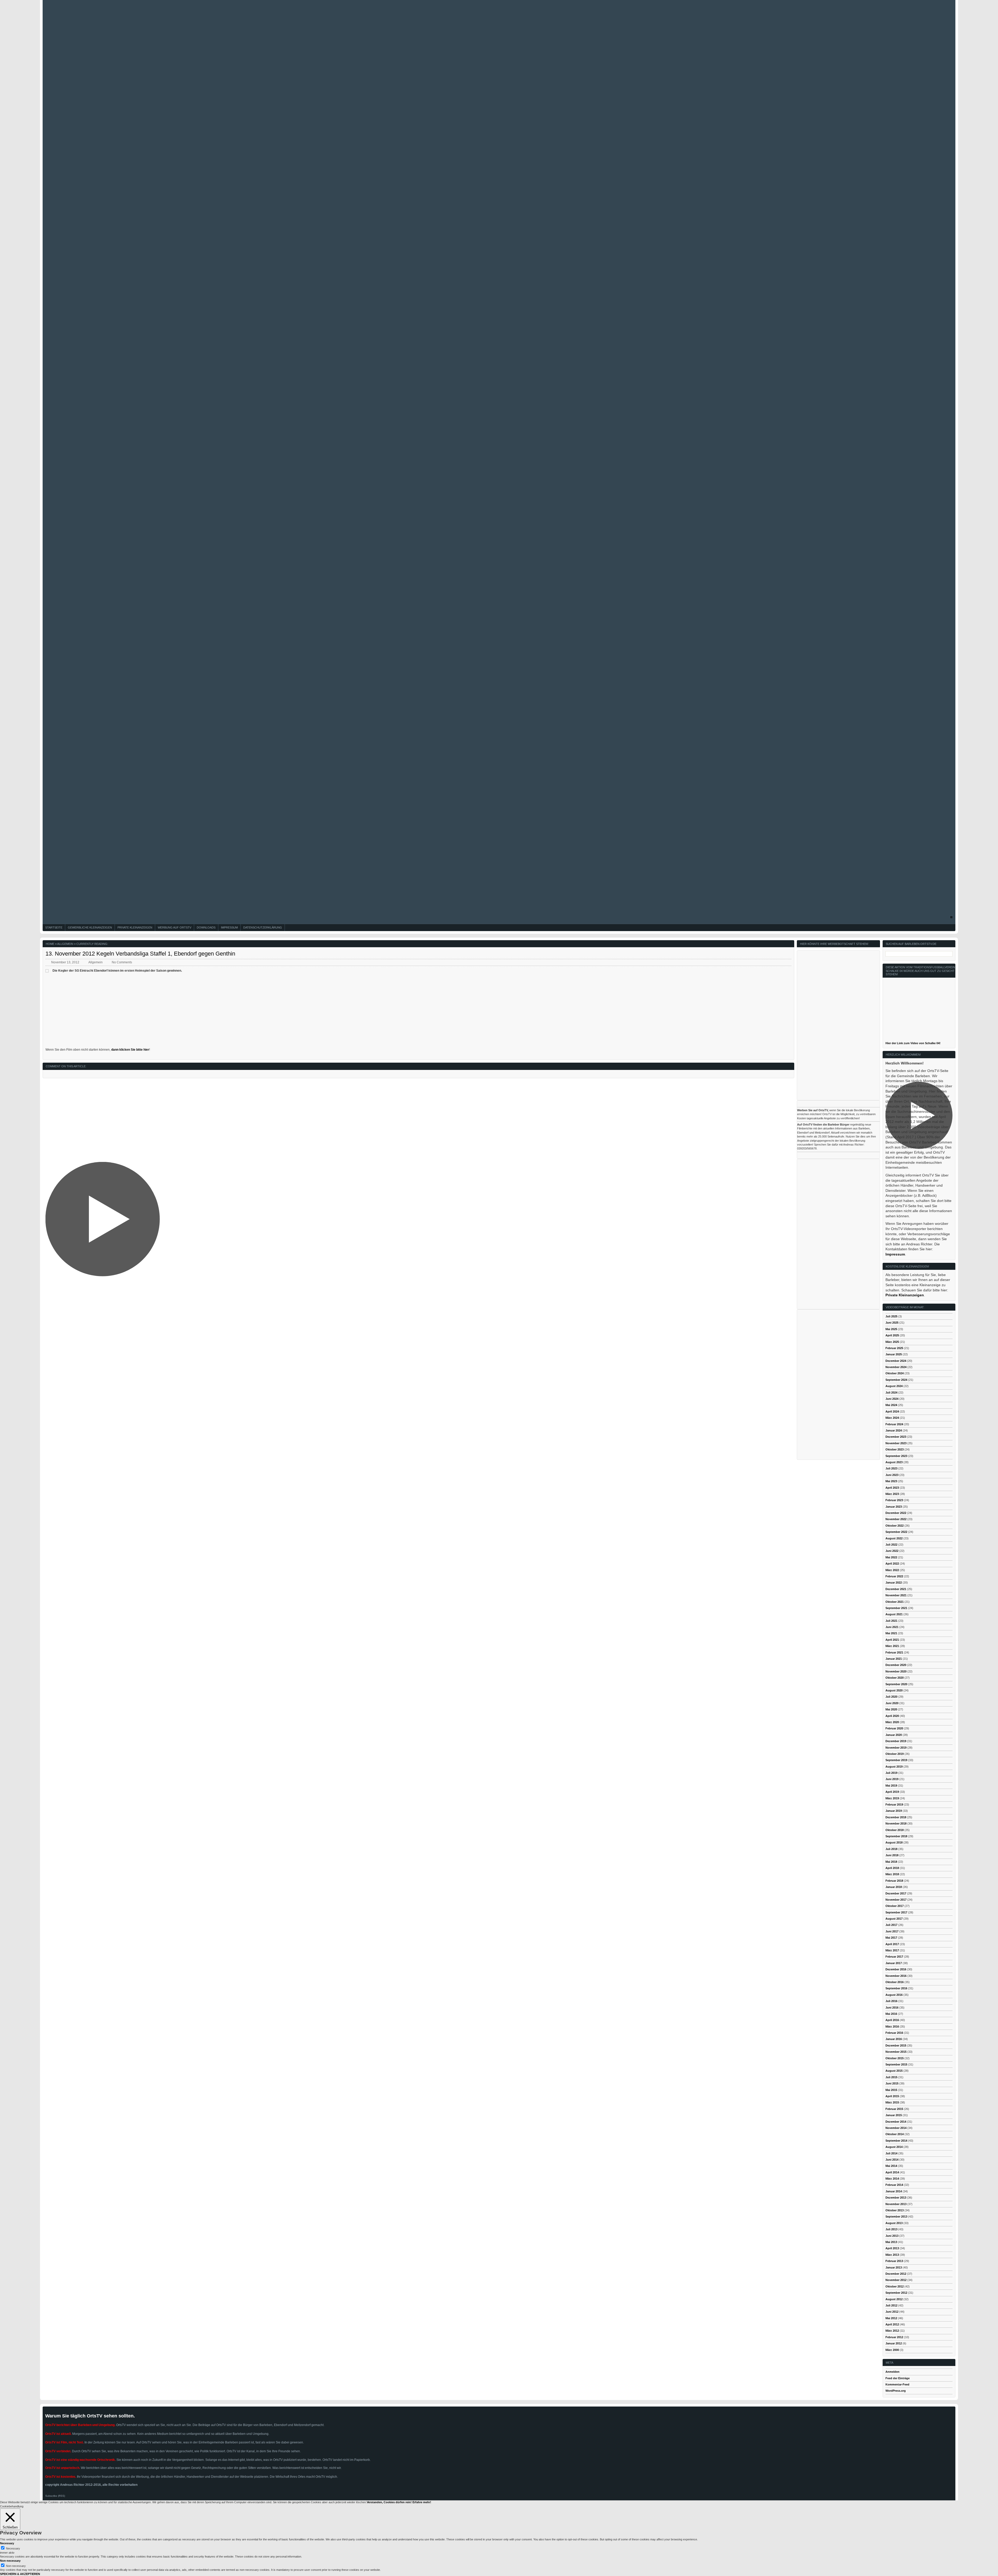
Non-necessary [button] (10, 2561)
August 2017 (894, 1919)
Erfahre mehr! (422, 2502)
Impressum (229, 927)
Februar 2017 (894, 1957)
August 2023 (894, 1462)
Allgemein (65, 944)
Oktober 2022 (895, 1526)
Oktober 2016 (895, 1982)
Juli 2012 (891, 2305)
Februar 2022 (894, 1576)
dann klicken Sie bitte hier (130, 1050)
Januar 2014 (894, 2191)
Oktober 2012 (895, 2286)
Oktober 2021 (895, 1602)
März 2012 (892, 2331)
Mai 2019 (891, 1786)
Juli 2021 (891, 1621)
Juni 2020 (892, 1703)
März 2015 (892, 2102)
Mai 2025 (891, 1329)
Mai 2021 (891, 1633)
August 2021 (894, 1614)
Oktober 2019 (895, 1754)
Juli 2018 (891, 1849)
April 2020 (892, 1716)
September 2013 (896, 2217)
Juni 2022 (892, 1551)
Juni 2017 (892, 1931)
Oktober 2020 (895, 1678)
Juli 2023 (891, 1468)
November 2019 (896, 1748)
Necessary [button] (7, 2543)
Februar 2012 (894, 2337)
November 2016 (896, 1976)
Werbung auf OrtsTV (175, 927)
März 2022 (892, 1570)
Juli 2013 (891, 2229)
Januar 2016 (894, 2039)
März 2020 (892, 1722)
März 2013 (892, 2255)
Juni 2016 (892, 2008)
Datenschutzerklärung (263, 927)
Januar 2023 (894, 1507)
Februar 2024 (894, 1424)
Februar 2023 (894, 1500)
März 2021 (892, 1646)
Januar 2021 (894, 1659)
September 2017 (896, 1912)
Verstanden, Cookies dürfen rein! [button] (389, 2502)
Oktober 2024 (895, 1373)
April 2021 (892, 1640)
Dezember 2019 (896, 1741)
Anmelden (892, 2372)
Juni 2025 (892, 1323)
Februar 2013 (894, 2261)
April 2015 (892, 2096)
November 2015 (896, 2052)
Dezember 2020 (896, 1665)
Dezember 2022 (896, 1513)
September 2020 (896, 1684)
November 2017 (896, 1900)
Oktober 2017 (895, 1906)
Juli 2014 (891, 2153)
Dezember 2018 (896, 1817)
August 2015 (894, 2071)
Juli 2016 (891, 2001)
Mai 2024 (891, 1405)
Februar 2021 (894, 1652)
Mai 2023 (891, 1481)
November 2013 (896, 2204)
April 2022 (892, 1564)
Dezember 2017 (896, 1893)
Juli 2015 (891, 2077)
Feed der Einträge (898, 2378)
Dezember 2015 (896, 2045)
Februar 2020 (894, 1728)
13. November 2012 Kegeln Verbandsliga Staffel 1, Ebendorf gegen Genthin (140, 954)
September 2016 (896, 1988)
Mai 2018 (891, 1862)
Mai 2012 (891, 2318)
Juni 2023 (892, 1475)
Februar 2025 (894, 1348)
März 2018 (892, 1874)
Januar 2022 (894, 1583)
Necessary (13, 2548)
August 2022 (894, 1538)
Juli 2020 (891, 1697)
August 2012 (894, 2299)
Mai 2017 (891, 1938)
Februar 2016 (894, 2033)
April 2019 (892, 1792)
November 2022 (896, 1519)
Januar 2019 (894, 1811)
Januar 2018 (894, 1887)
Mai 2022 (891, 1557)
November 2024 (896, 1367)
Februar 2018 (894, 1881)
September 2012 (896, 2293)
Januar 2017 (894, 1963)
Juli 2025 (891, 1316)
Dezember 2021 (896, 1589)
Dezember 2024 (896, 1361)
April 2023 (892, 1488)
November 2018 (896, 1823)
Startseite (54, 927)
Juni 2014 (892, 2160)
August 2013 (894, 2223)
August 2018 (894, 1842)
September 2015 (896, 2064)
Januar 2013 (894, 2267)
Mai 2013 (891, 2242)
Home (50, 944)
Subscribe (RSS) (55, 2496)
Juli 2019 (891, 1773)
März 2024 (892, 1418)
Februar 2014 (894, 2185)
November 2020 (896, 1671)
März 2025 (892, 1342)
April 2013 (892, 2248)
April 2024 (892, 1411)
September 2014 (896, 2141)
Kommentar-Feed (897, 2384)
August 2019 (894, 1767)
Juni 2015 (892, 2083)
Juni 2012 (892, 2312)
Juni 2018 (892, 1855)
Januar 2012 (894, 2343)
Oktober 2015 (895, 2058)
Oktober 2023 (895, 1449)
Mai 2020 (891, 1709)
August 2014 (894, 2147)
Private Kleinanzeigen (135, 927)
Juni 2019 (892, 1779)
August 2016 (894, 1995)
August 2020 (894, 1690)
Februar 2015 (894, 2109)
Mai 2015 (891, 2090)
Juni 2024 (892, 1399)
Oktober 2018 (895, 1830)
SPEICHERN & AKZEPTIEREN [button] (20, 2574)
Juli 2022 (891, 1545)
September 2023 (896, 1456)
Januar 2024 (894, 1430)
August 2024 (894, 1386)
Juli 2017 (891, 1925)
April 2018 (892, 1868)
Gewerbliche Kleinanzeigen (90, 927)
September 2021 (896, 1608)
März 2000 (892, 2350)
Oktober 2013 (895, 2210)
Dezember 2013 (896, 2198)
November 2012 (896, 2280)
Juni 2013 (892, 2236)
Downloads (206, 927)
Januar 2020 (894, 1735)
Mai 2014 (891, 2166)
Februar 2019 (894, 1804)
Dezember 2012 (896, 2274)
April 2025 (892, 1335)
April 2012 (892, 2324)
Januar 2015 (894, 2115)
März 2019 (892, 1798)
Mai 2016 (891, 2014)
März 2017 (892, 1950)
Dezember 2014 (896, 2122)
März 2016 (892, 2026)
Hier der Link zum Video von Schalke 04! (913, 1043)
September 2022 (896, 1532)
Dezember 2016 (896, 1969)
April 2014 (892, 2172)
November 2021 (896, 1595)
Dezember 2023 (896, 1437)
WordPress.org (896, 2391)
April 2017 (892, 1944)
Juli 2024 (891, 1392)
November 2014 (896, 2128)
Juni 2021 (892, 1627)
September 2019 (896, 1760)
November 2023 (896, 1443)
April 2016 (892, 2020)
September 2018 (896, 1836)
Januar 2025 (894, 1354)
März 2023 (892, 1494)
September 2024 (896, 1380)
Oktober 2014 (895, 2134)
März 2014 (892, 2179)
